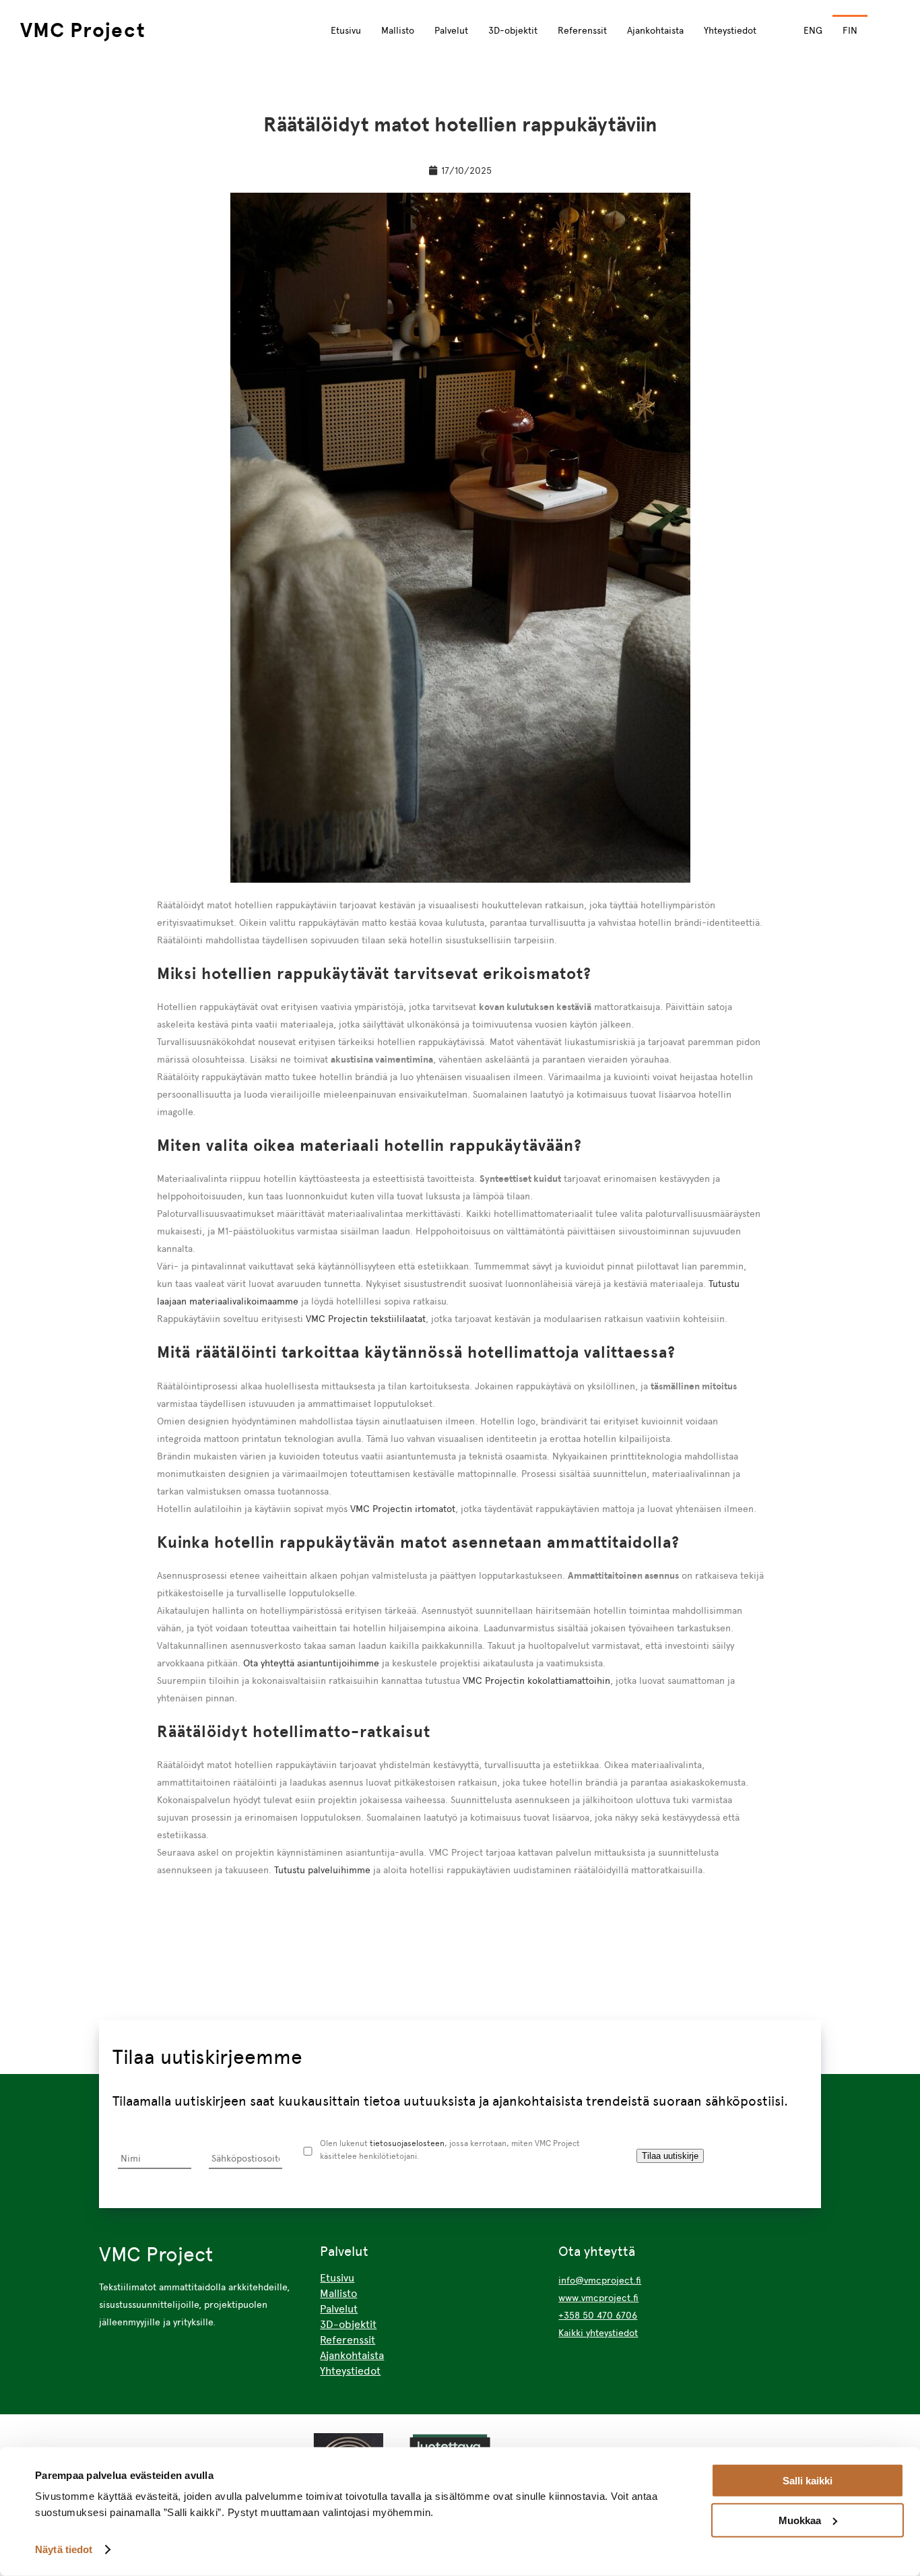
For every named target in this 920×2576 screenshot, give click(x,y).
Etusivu (346, 30)
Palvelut (451, 30)
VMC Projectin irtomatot (403, 1509)
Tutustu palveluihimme (322, 1870)
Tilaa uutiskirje (670, 2156)
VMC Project (83, 30)
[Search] (890, 29)
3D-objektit (513, 30)
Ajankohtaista (655, 30)
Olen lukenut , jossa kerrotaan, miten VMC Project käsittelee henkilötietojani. (450, 2149)
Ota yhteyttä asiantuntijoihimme (311, 1663)
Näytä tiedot (64, 2549)
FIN (850, 30)
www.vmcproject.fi (598, 2298)
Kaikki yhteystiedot (598, 2333)
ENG (813, 30)
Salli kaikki (808, 2481)
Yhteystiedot (730, 30)
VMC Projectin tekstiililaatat (366, 1319)
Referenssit (582, 30)
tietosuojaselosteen (407, 2143)
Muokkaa (800, 2520)
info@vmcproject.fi (600, 2280)
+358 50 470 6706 (598, 2315)
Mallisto (398, 30)
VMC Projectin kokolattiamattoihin (536, 1680)
